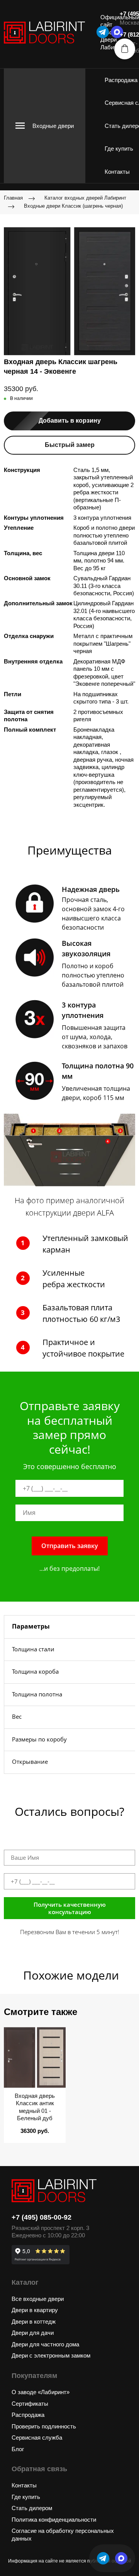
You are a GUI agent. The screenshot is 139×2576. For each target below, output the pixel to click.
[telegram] (103, 32)
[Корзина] (125, 49)
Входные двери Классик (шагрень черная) (73, 206)
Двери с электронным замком (51, 2355)
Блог (18, 2449)
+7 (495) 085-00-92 (42, 2217)
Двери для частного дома (45, 2344)
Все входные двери (38, 2299)
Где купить (119, 149)
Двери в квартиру (35, 2310)
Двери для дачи (33, 2333)
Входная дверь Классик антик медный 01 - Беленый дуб (35, 2107)
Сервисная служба (37, 2437)
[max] (121, 2558)
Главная (13, 198)
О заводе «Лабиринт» (41, 2392)
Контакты (117, 172)
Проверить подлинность (44, 2426)
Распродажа (121, 80)
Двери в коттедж (34, 2322)
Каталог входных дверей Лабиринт (85, 198)
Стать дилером (32, 2508)
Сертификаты (30, 2404)
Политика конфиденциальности (54, 2520)
